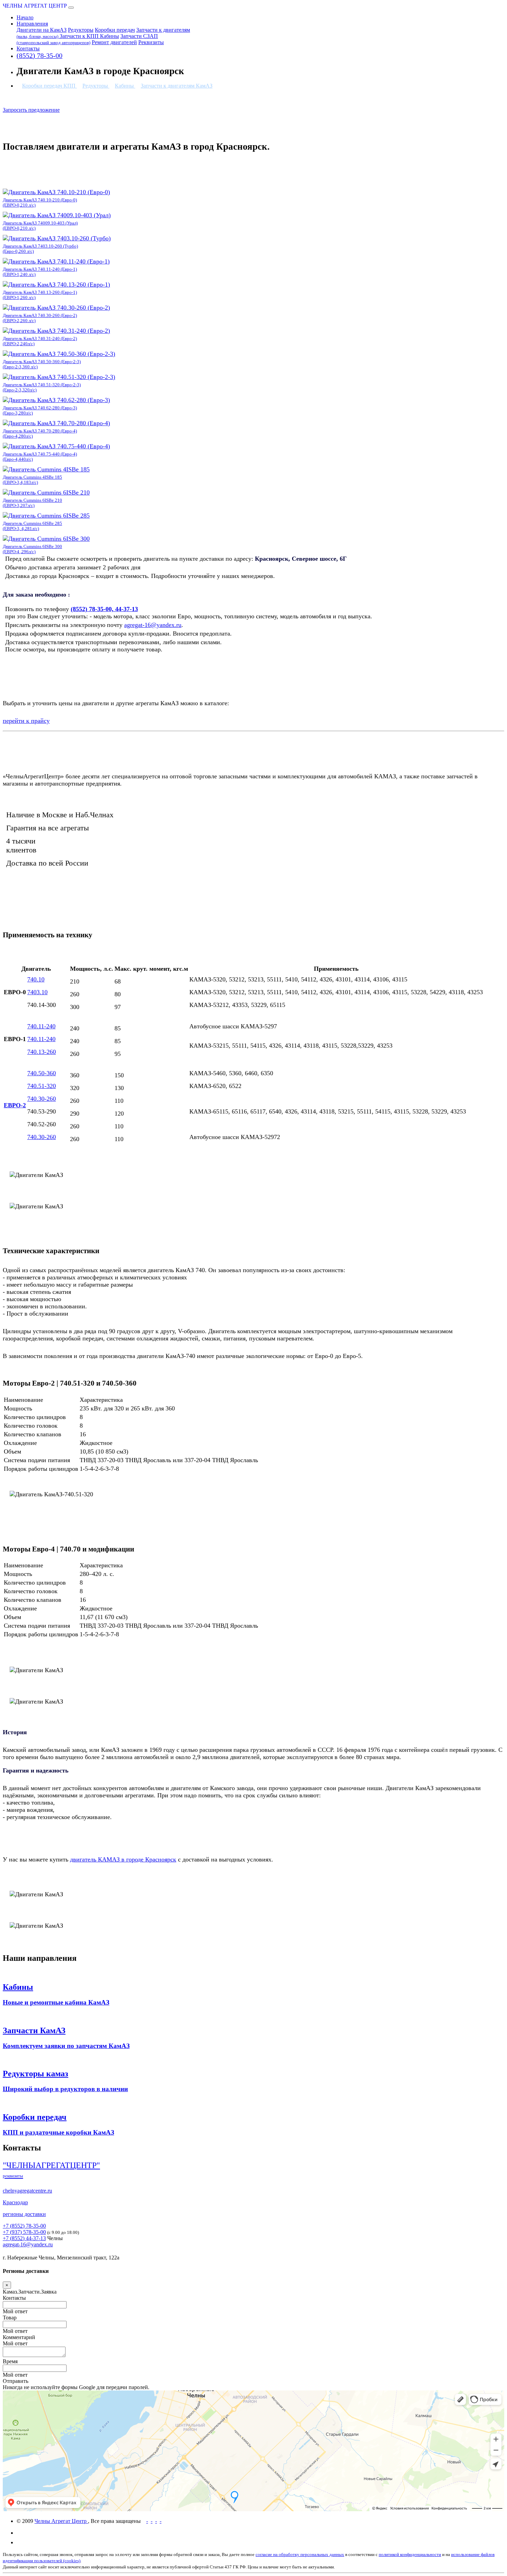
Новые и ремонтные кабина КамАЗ (56, 2002)
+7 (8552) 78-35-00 (24, 2226)
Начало (25, 17)
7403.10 (37, 992)
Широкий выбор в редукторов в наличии (65, 2089)
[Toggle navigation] (71, 8)
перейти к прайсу (26, 721)
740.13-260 (42, 1052)
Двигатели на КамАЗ (42, 30)
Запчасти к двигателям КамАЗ (177, 86)
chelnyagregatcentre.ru (27, 2191)
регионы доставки (24, 2214)
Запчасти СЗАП (87, 39)
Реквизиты (151, 42)
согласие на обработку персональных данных (300, 2554)
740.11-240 (41, 1026)
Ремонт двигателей (114, 42)
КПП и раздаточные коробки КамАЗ (58, 2132)
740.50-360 (42, 1073)
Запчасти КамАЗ (34, 2030)
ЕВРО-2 (15, 1105)
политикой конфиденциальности (410, 2554)
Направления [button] (32, 24)
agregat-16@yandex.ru (153, 625)
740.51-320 (42, 1086)
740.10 (36, 979)
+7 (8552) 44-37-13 (24, 2238)
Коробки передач (115, 30)
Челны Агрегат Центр (61, 2521)
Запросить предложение (31, 110)
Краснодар (15, 2202)
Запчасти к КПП (80, 36)
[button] (254, 2381)
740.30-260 (42, 1099)
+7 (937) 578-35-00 (24, 2232)
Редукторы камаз (36, 2074)
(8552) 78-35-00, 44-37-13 (104, 609)
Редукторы (81, 30)
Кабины (110, 36)
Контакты (28, 48)
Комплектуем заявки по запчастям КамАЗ (66, 2046)
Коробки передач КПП (49, 86)
